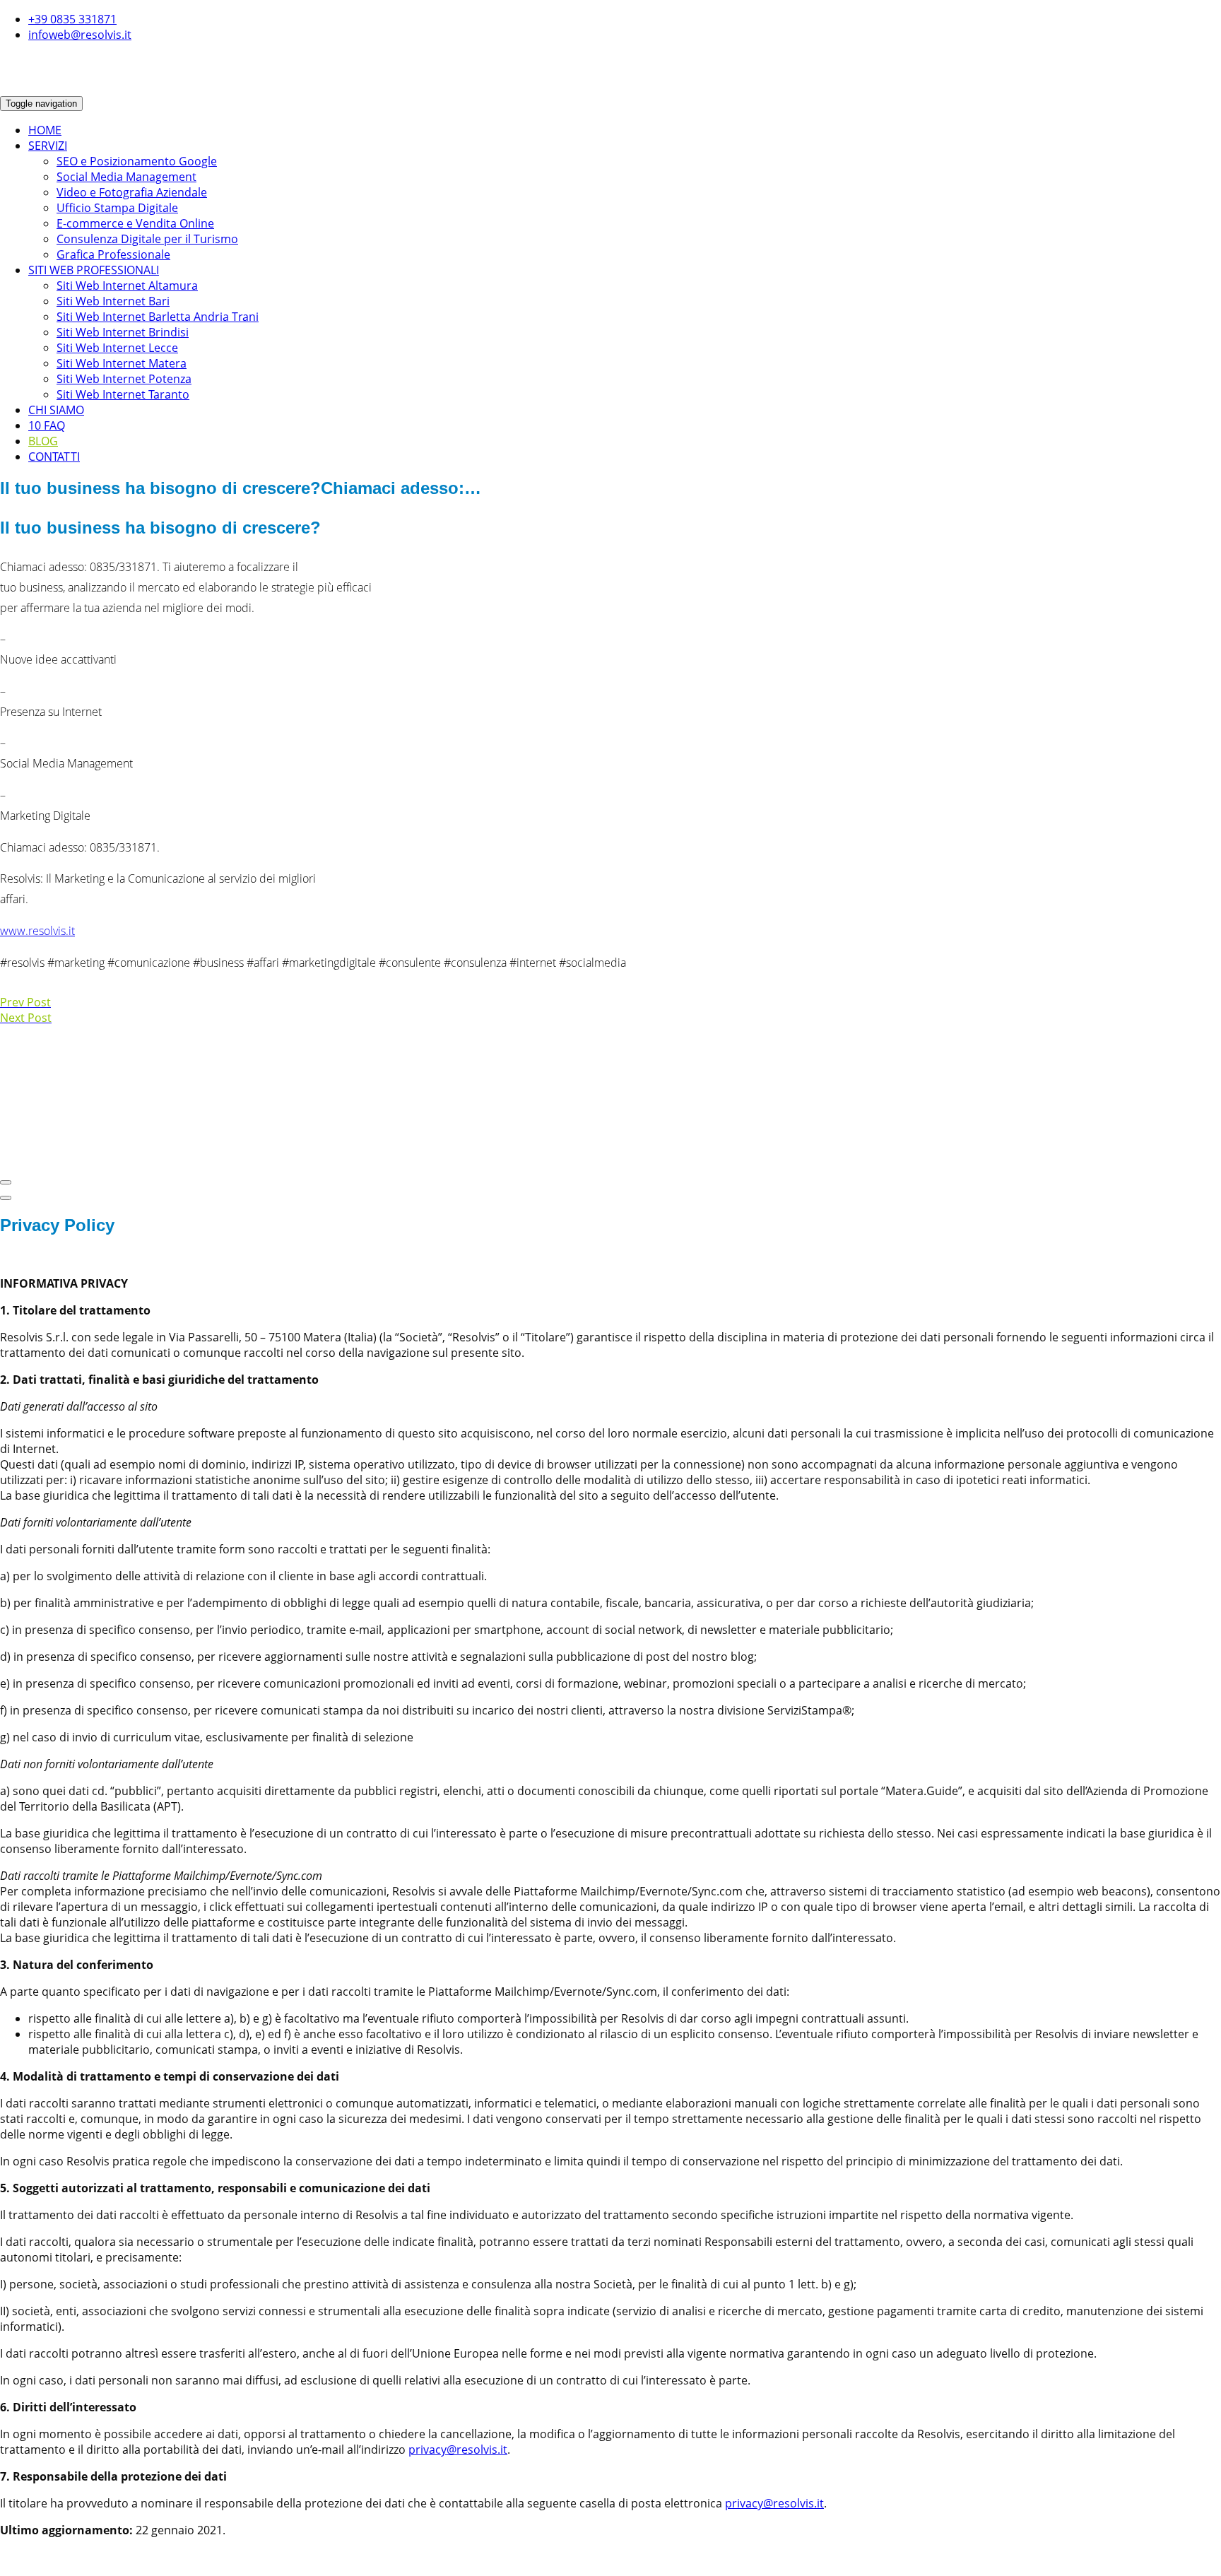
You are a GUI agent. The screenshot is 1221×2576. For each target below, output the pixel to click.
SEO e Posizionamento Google (137, 161)
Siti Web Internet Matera (122, 363)
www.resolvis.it (37, 931)
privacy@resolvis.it (458, 2449)
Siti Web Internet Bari (113, 301)
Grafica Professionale (113, 254)
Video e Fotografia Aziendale (132, 192)
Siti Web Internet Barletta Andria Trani (158, 317)
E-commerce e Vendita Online (135, 223)
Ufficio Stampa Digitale (117, 208)
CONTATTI (54, 457)
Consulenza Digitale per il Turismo (147, 239)
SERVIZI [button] (48, 146)
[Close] (6, 1182)
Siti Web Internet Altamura (127, 286)
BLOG (43, 441)
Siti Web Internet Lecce (117, 348)
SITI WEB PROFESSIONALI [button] (94, 270)
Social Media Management (126, 177)
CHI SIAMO (56, 410)
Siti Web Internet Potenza (124, 379)
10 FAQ (47, 425)
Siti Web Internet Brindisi (123, 332)
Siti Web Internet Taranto (123, 394)
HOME (45, 130)
